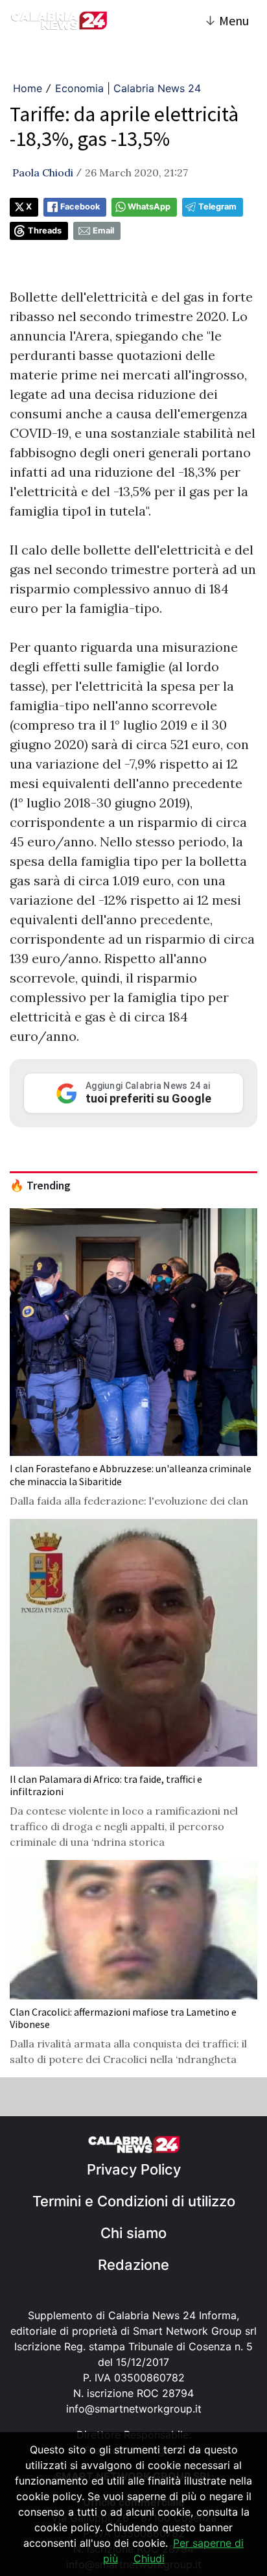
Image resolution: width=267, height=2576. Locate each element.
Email (103, 231)
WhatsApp (149, 207)
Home (28, 88)
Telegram (217, 207)
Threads (45, 231)
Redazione (133, 2265)
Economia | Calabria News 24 (128, 88)
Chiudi (149, 2558)
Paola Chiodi (43, 173)
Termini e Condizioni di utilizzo (134, 2201)
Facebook (80, 207)
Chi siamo (133, 2233)
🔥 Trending (40, 1186)
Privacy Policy (134, 2169)
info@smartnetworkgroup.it (134, 2409)
